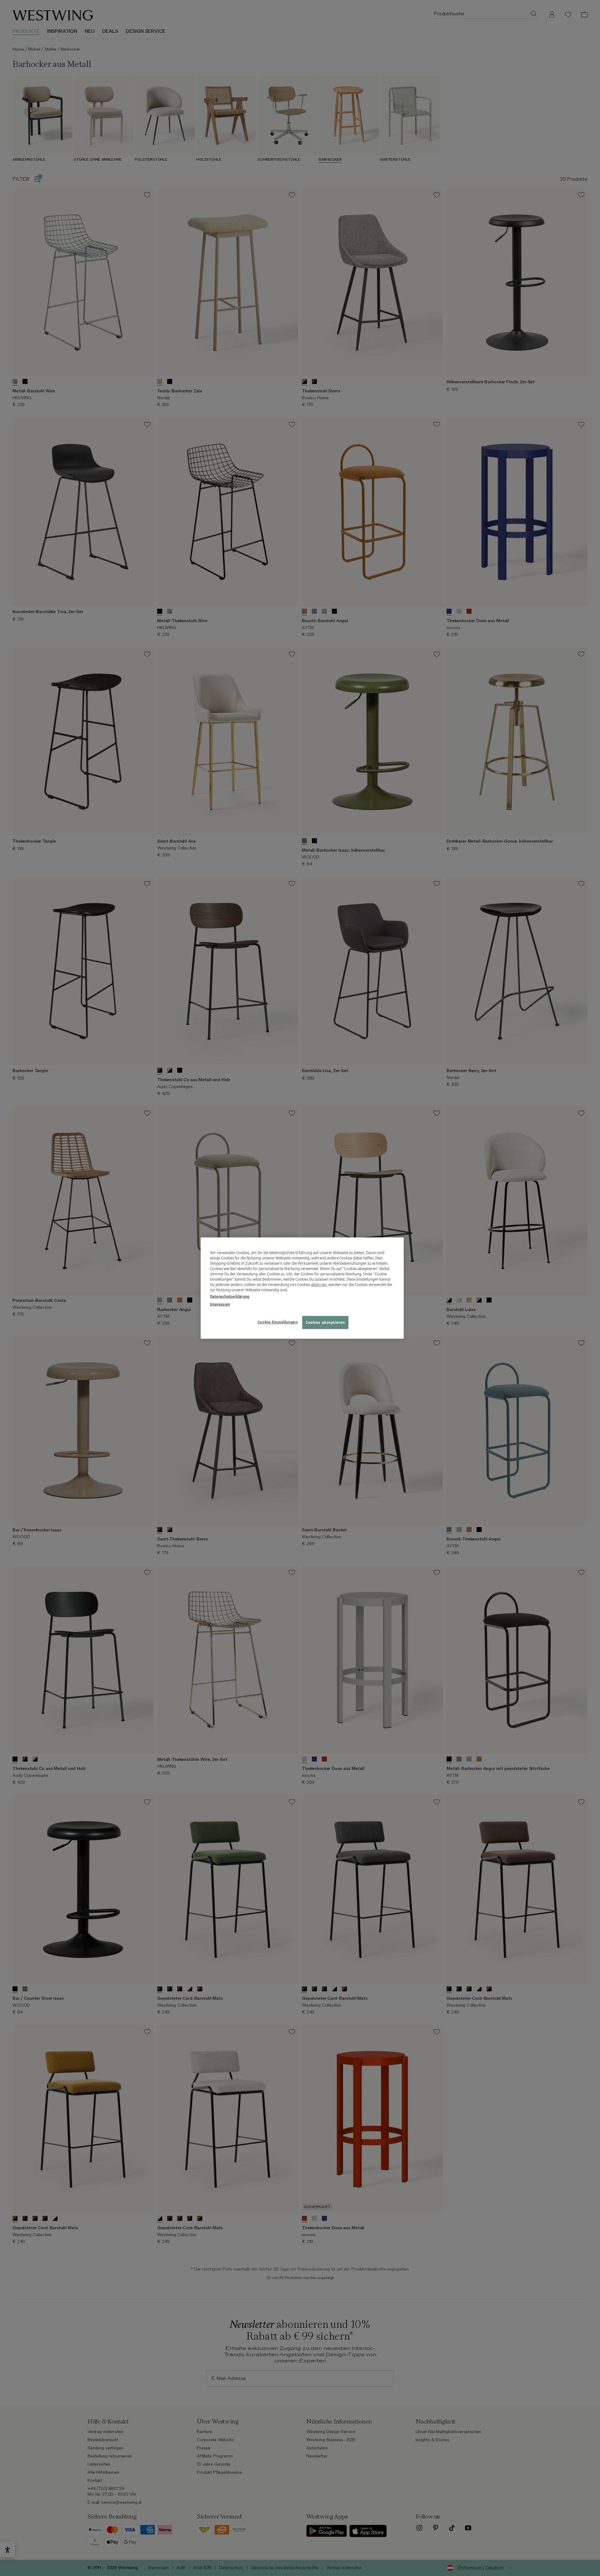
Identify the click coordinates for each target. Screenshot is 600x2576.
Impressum (220, 1304)
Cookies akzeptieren (325, 1322)
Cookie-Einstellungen (277, 1322)
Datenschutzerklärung (230, 1296)
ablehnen (319, 1285)
